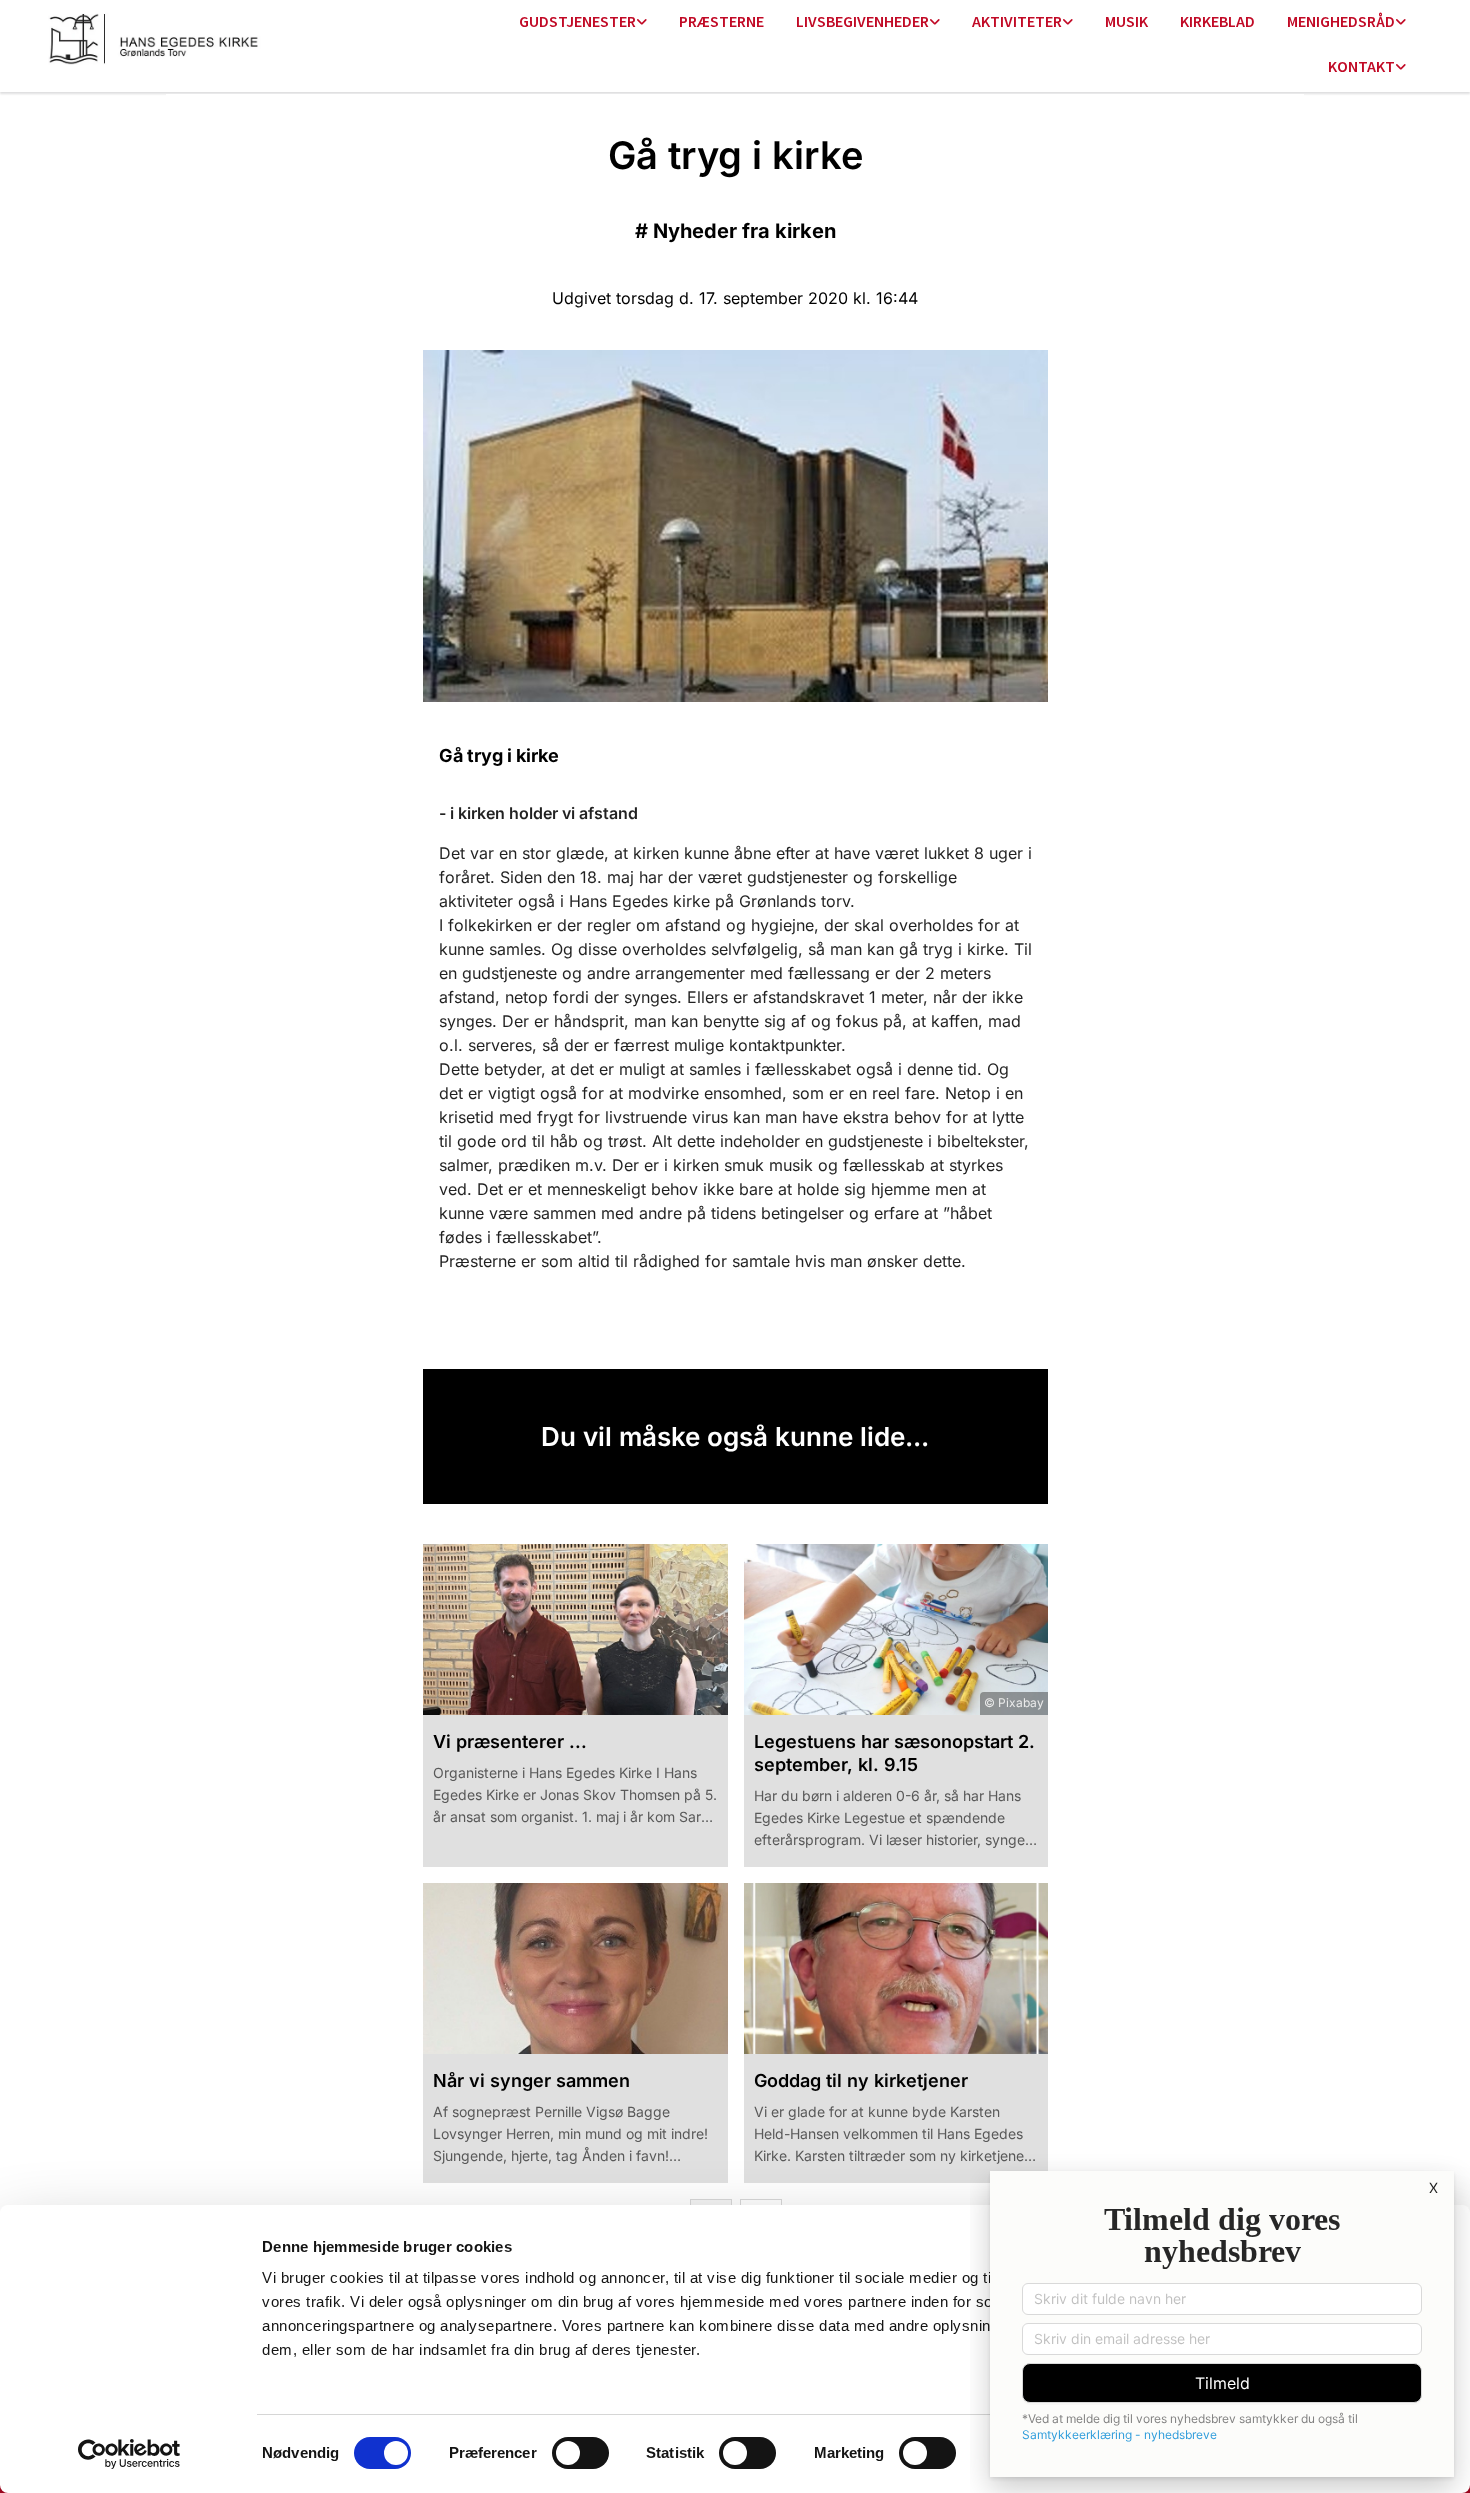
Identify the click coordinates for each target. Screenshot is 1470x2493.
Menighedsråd (1341, 21)
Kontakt (1361, 66)
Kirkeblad (1217, 21)
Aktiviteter (1017, 21)
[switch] (580, 2453)
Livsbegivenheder (862, 21)
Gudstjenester (577, 21)
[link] (583, 22)
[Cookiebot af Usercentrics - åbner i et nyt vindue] (129, 2454)
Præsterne (721, 21)
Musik (1126, 21)
